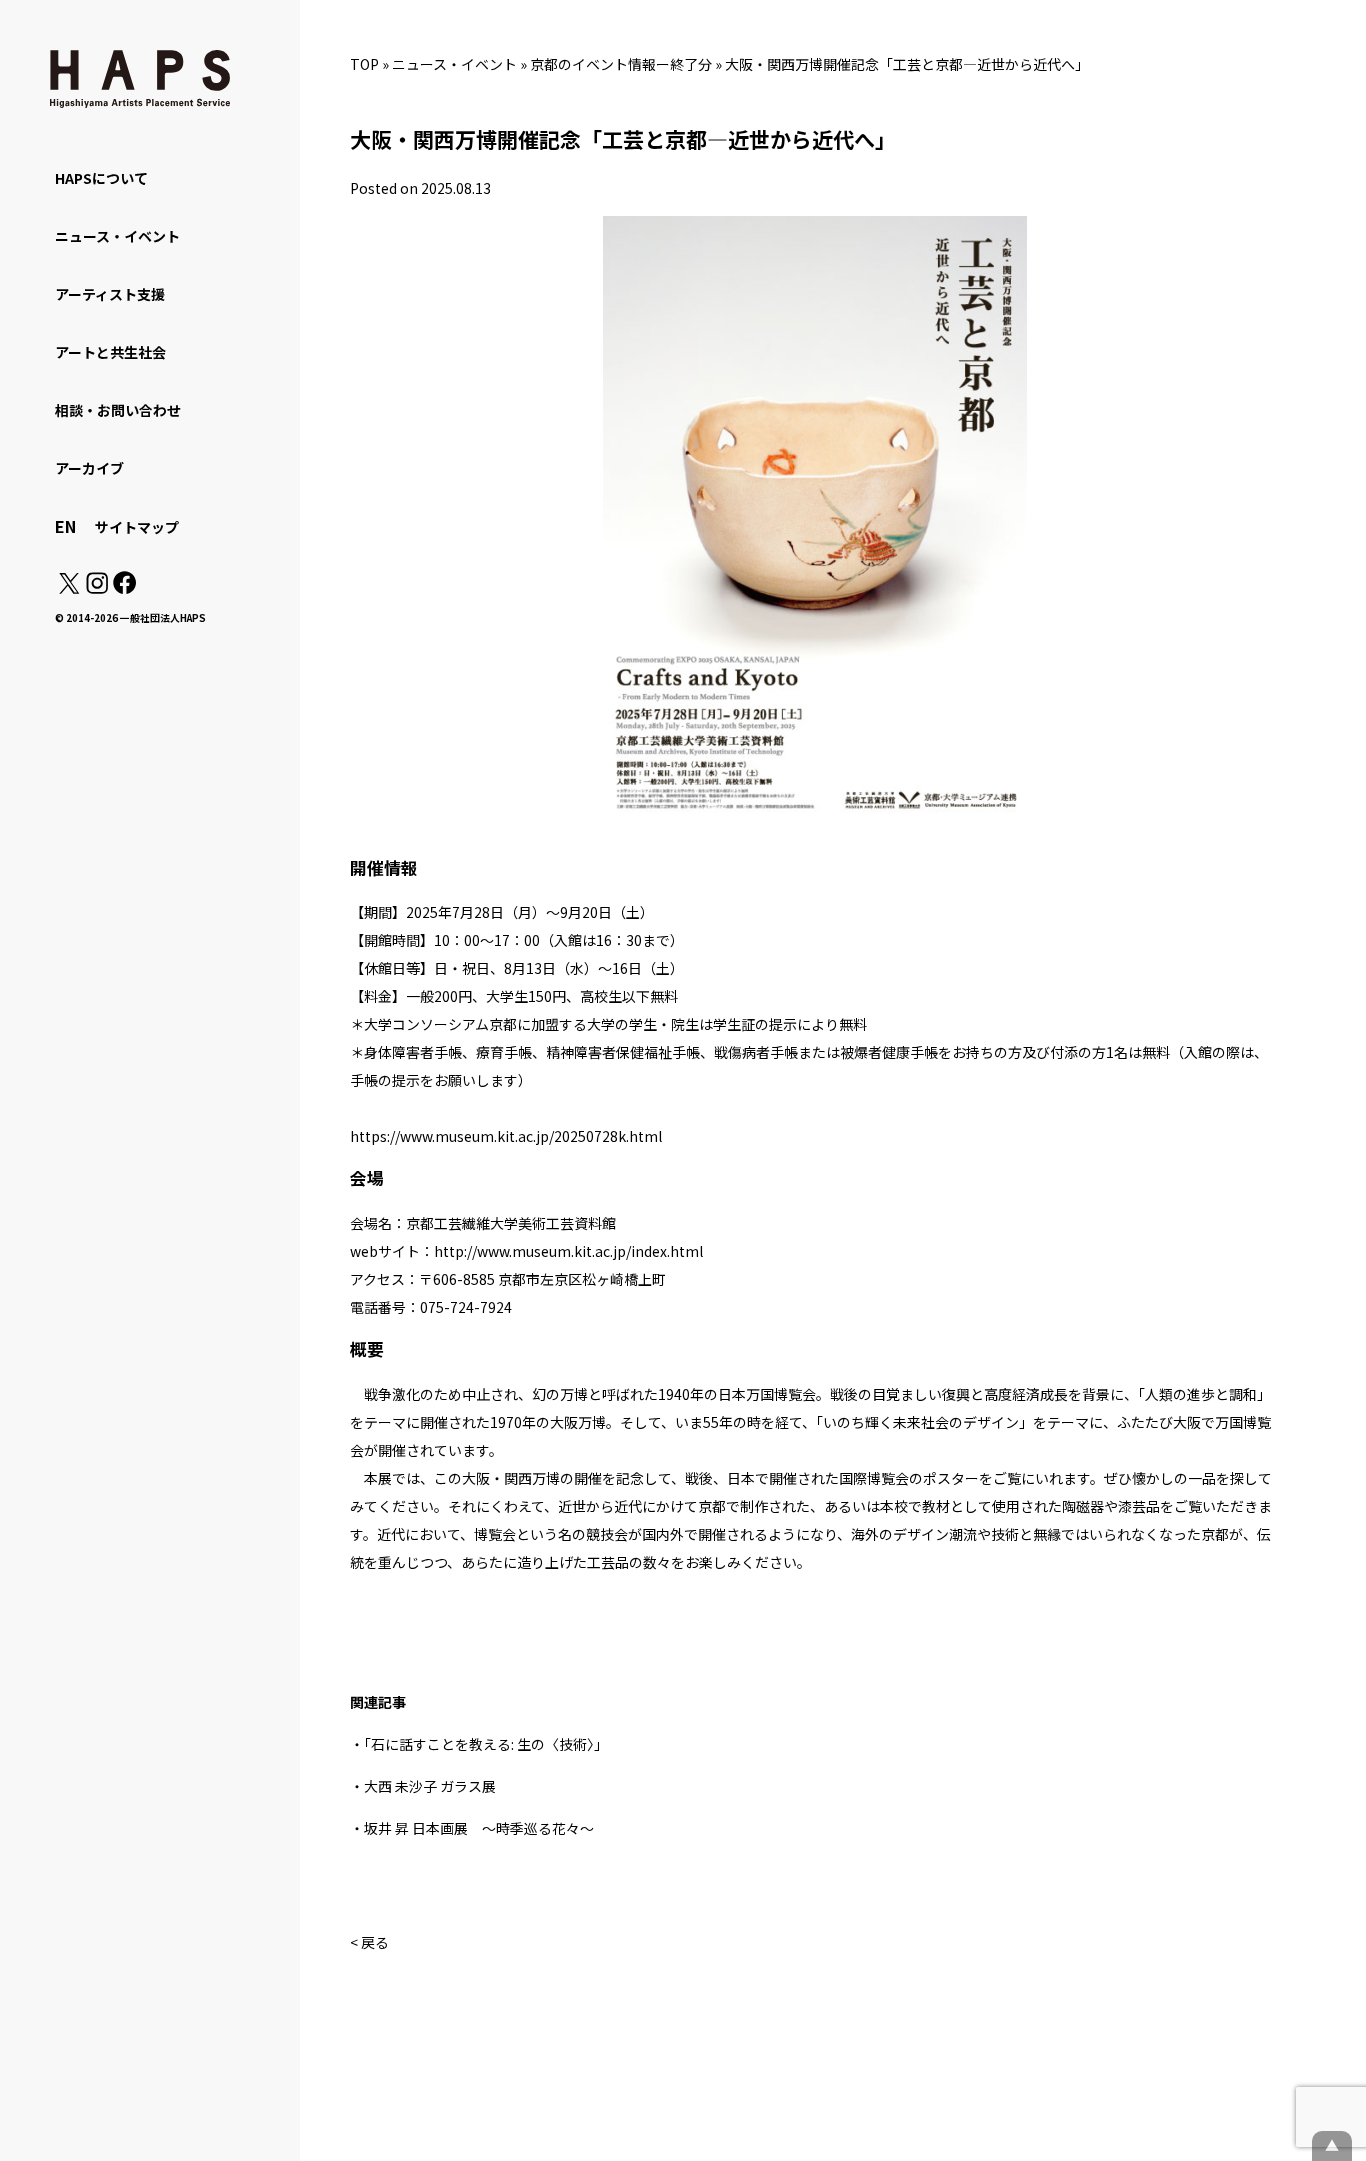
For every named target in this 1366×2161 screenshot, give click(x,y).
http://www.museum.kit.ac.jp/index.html (568, 1251)
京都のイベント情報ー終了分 (621, 64)
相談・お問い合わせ (118, 410)
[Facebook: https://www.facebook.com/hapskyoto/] (123, 588)
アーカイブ (89, 468)
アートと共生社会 (110, 352)
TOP (364, 64)
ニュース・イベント (454, 64)
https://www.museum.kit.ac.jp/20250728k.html (506, 1136)
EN (65, 526)
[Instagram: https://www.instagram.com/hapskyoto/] (97, 588)
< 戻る (369, 1942)
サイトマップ (137, 527)
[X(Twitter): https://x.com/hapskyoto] (69, 588)
